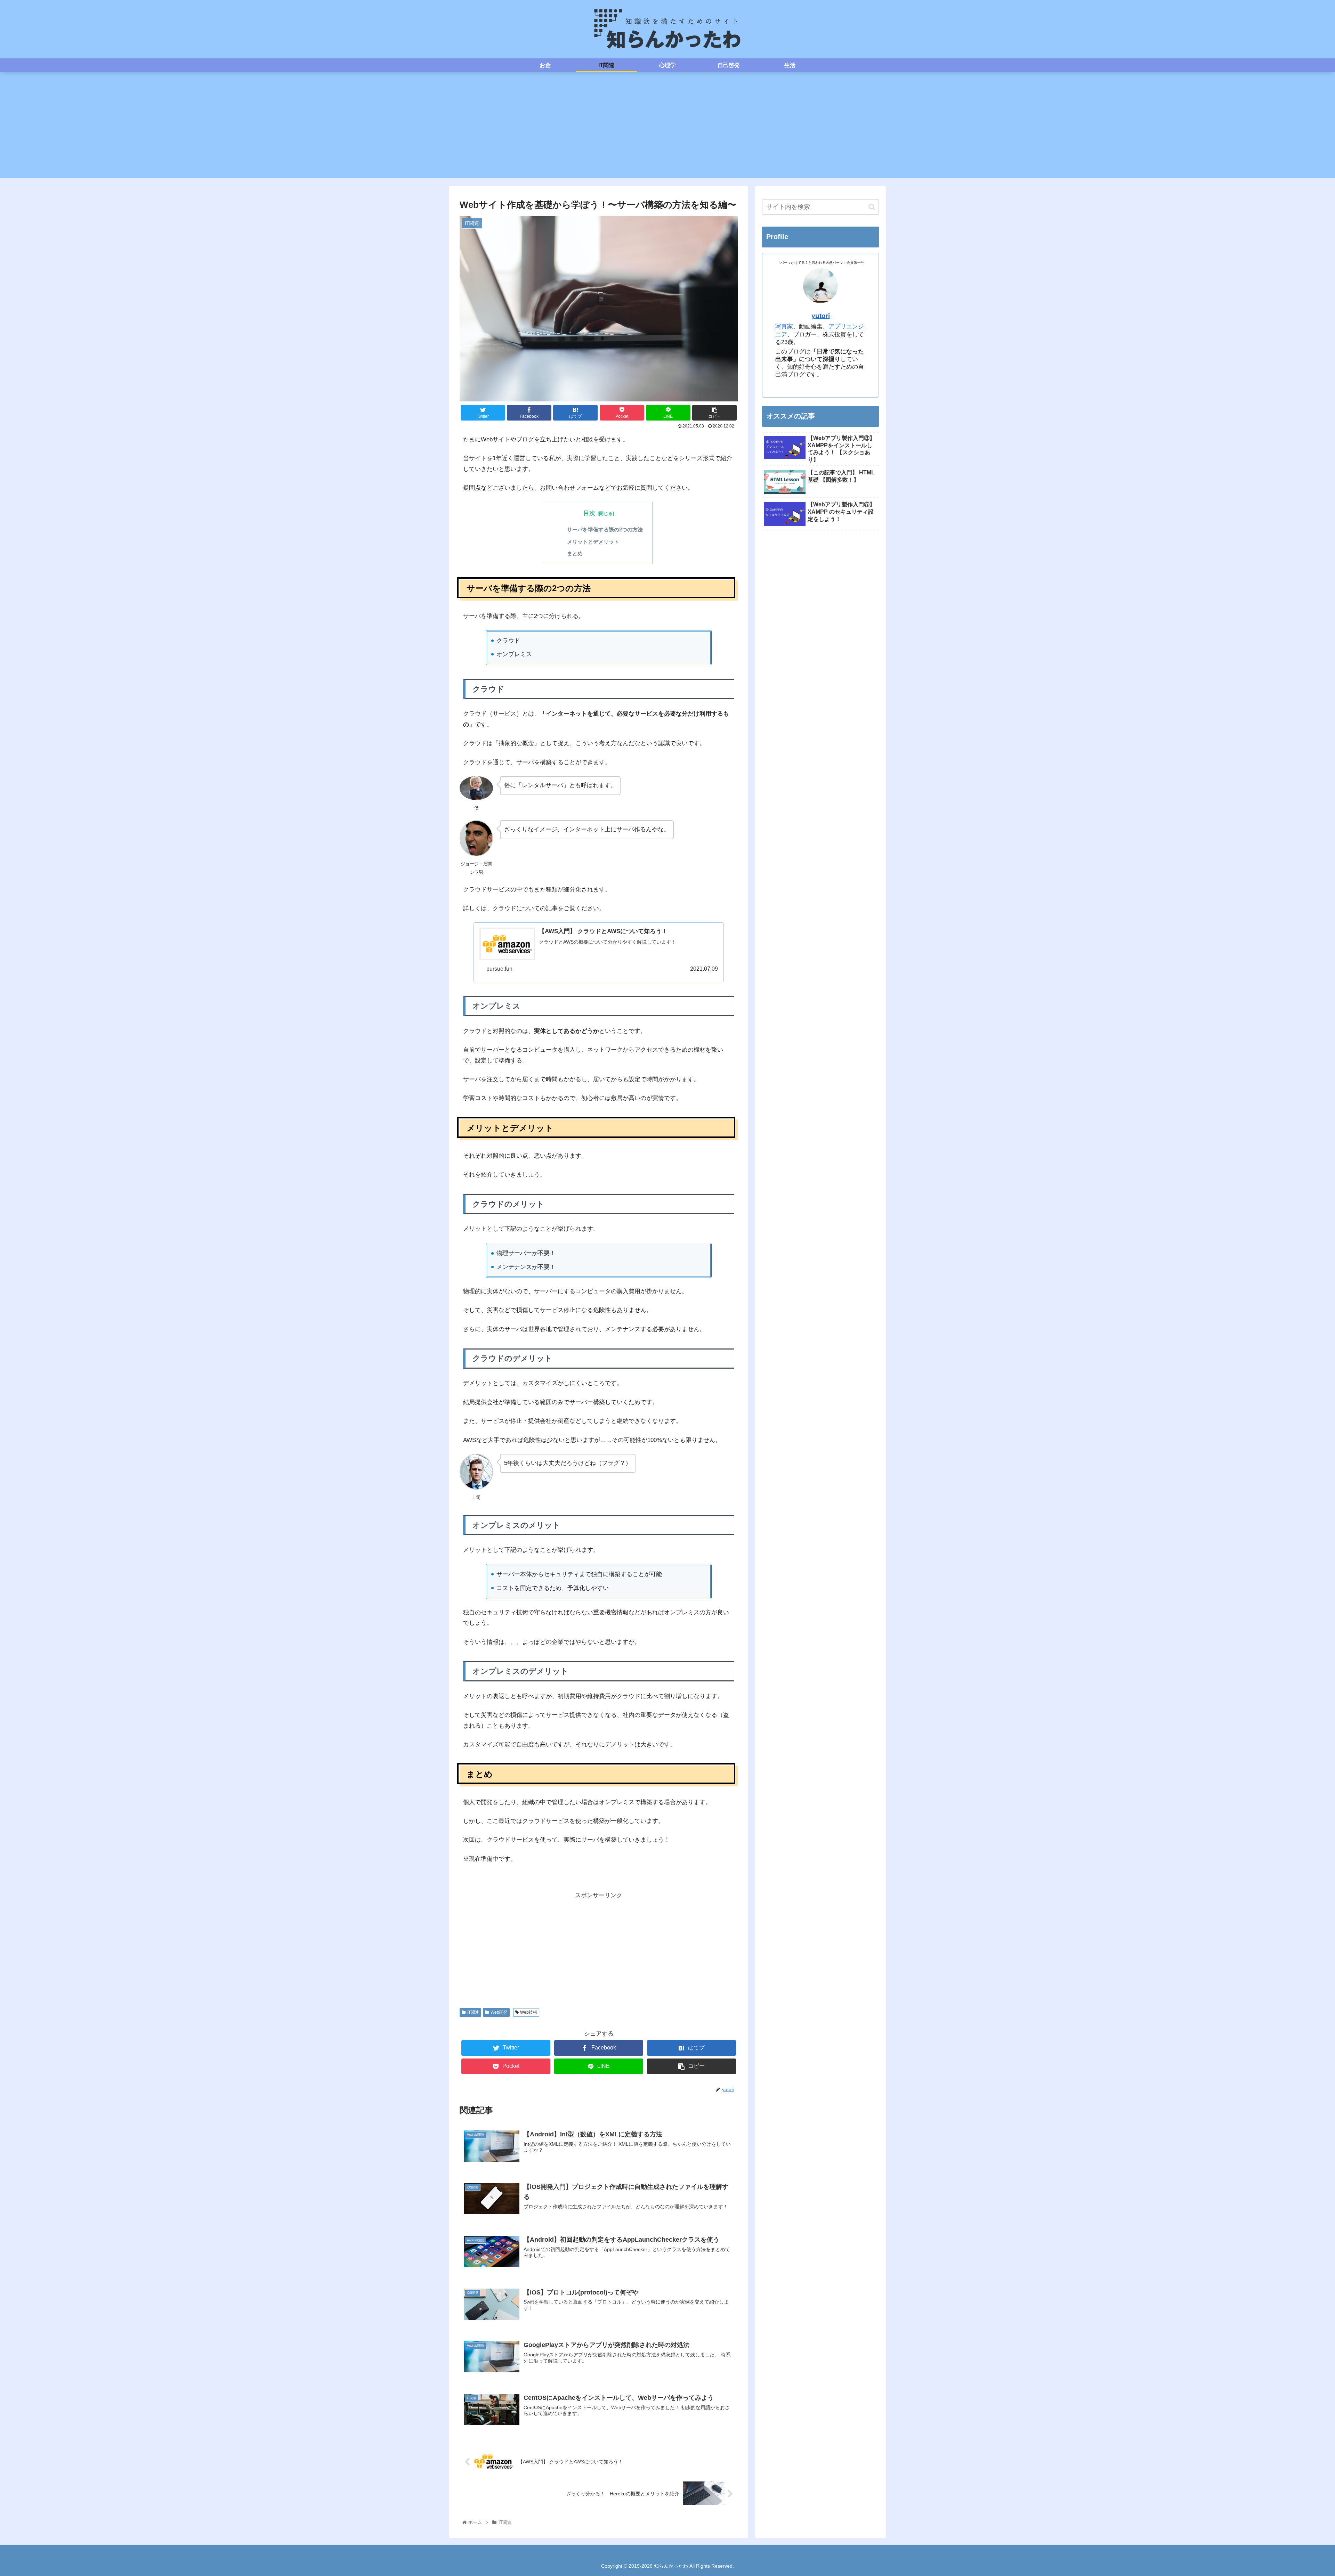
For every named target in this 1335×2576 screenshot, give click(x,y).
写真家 (784, 327)
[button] (872, 207)
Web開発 (499, 2012)
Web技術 (529, 2012)
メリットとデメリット (593, 542)
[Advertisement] (667, 129)
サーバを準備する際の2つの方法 (605, 529)
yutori (821, 316)
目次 (589, 513)
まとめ (575, 553)
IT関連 (473, 2012)
